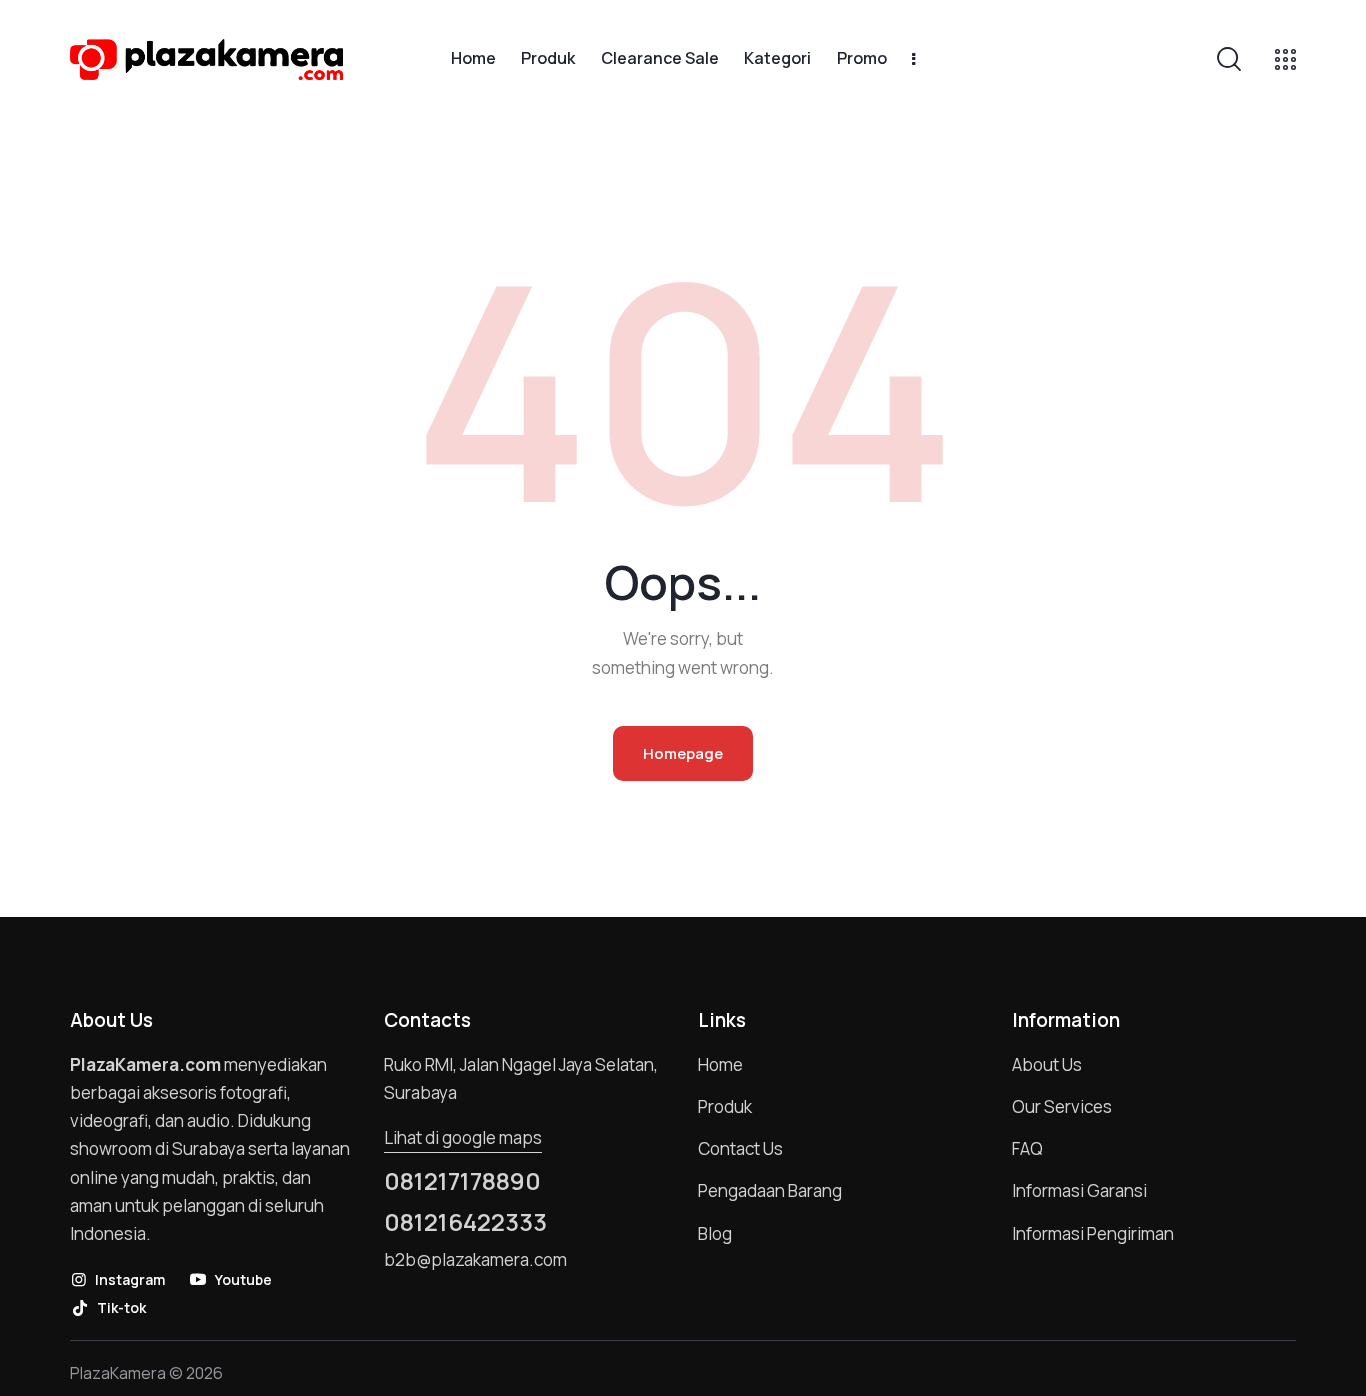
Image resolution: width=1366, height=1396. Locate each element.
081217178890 (462, 1181)
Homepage (683, 753)
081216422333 (465, 1222)
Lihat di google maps (463, 1137)
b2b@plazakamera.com (475, 1259)
